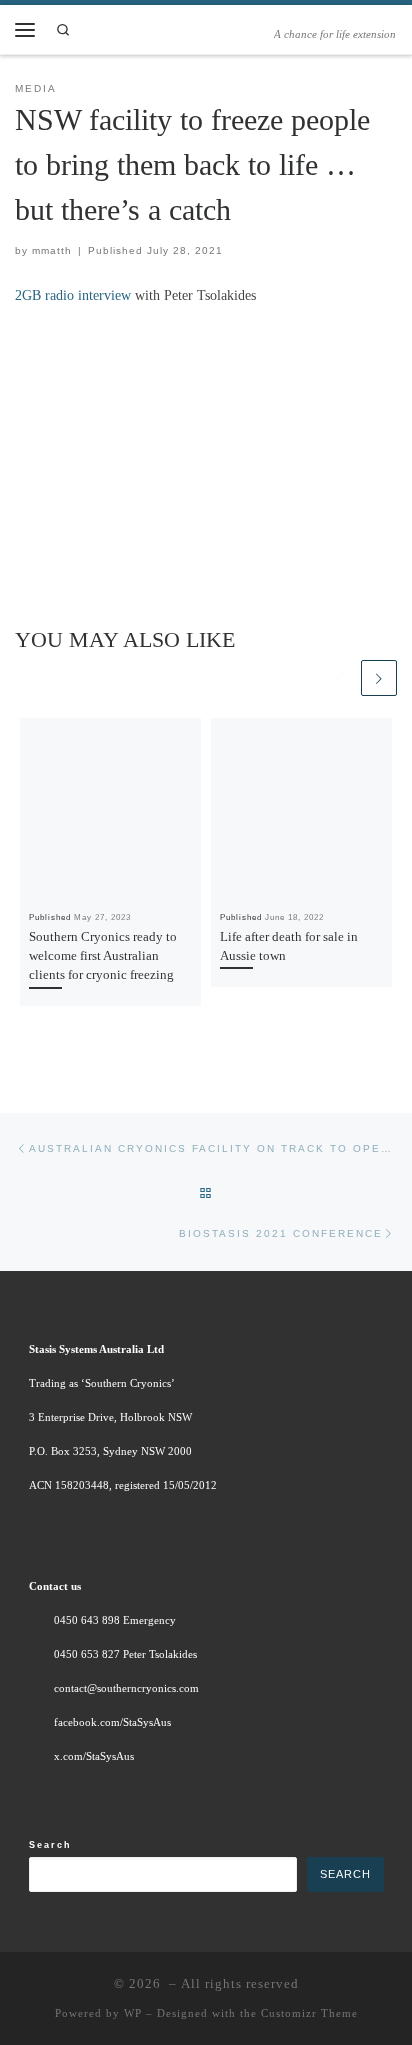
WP (133, 2013)
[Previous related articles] (340, 678)
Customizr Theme (309, 2013)
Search (50, 1845)
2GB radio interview (73, 295)
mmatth (52, 250)
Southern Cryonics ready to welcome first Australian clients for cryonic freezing (103, 956)
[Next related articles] (379, 678)
